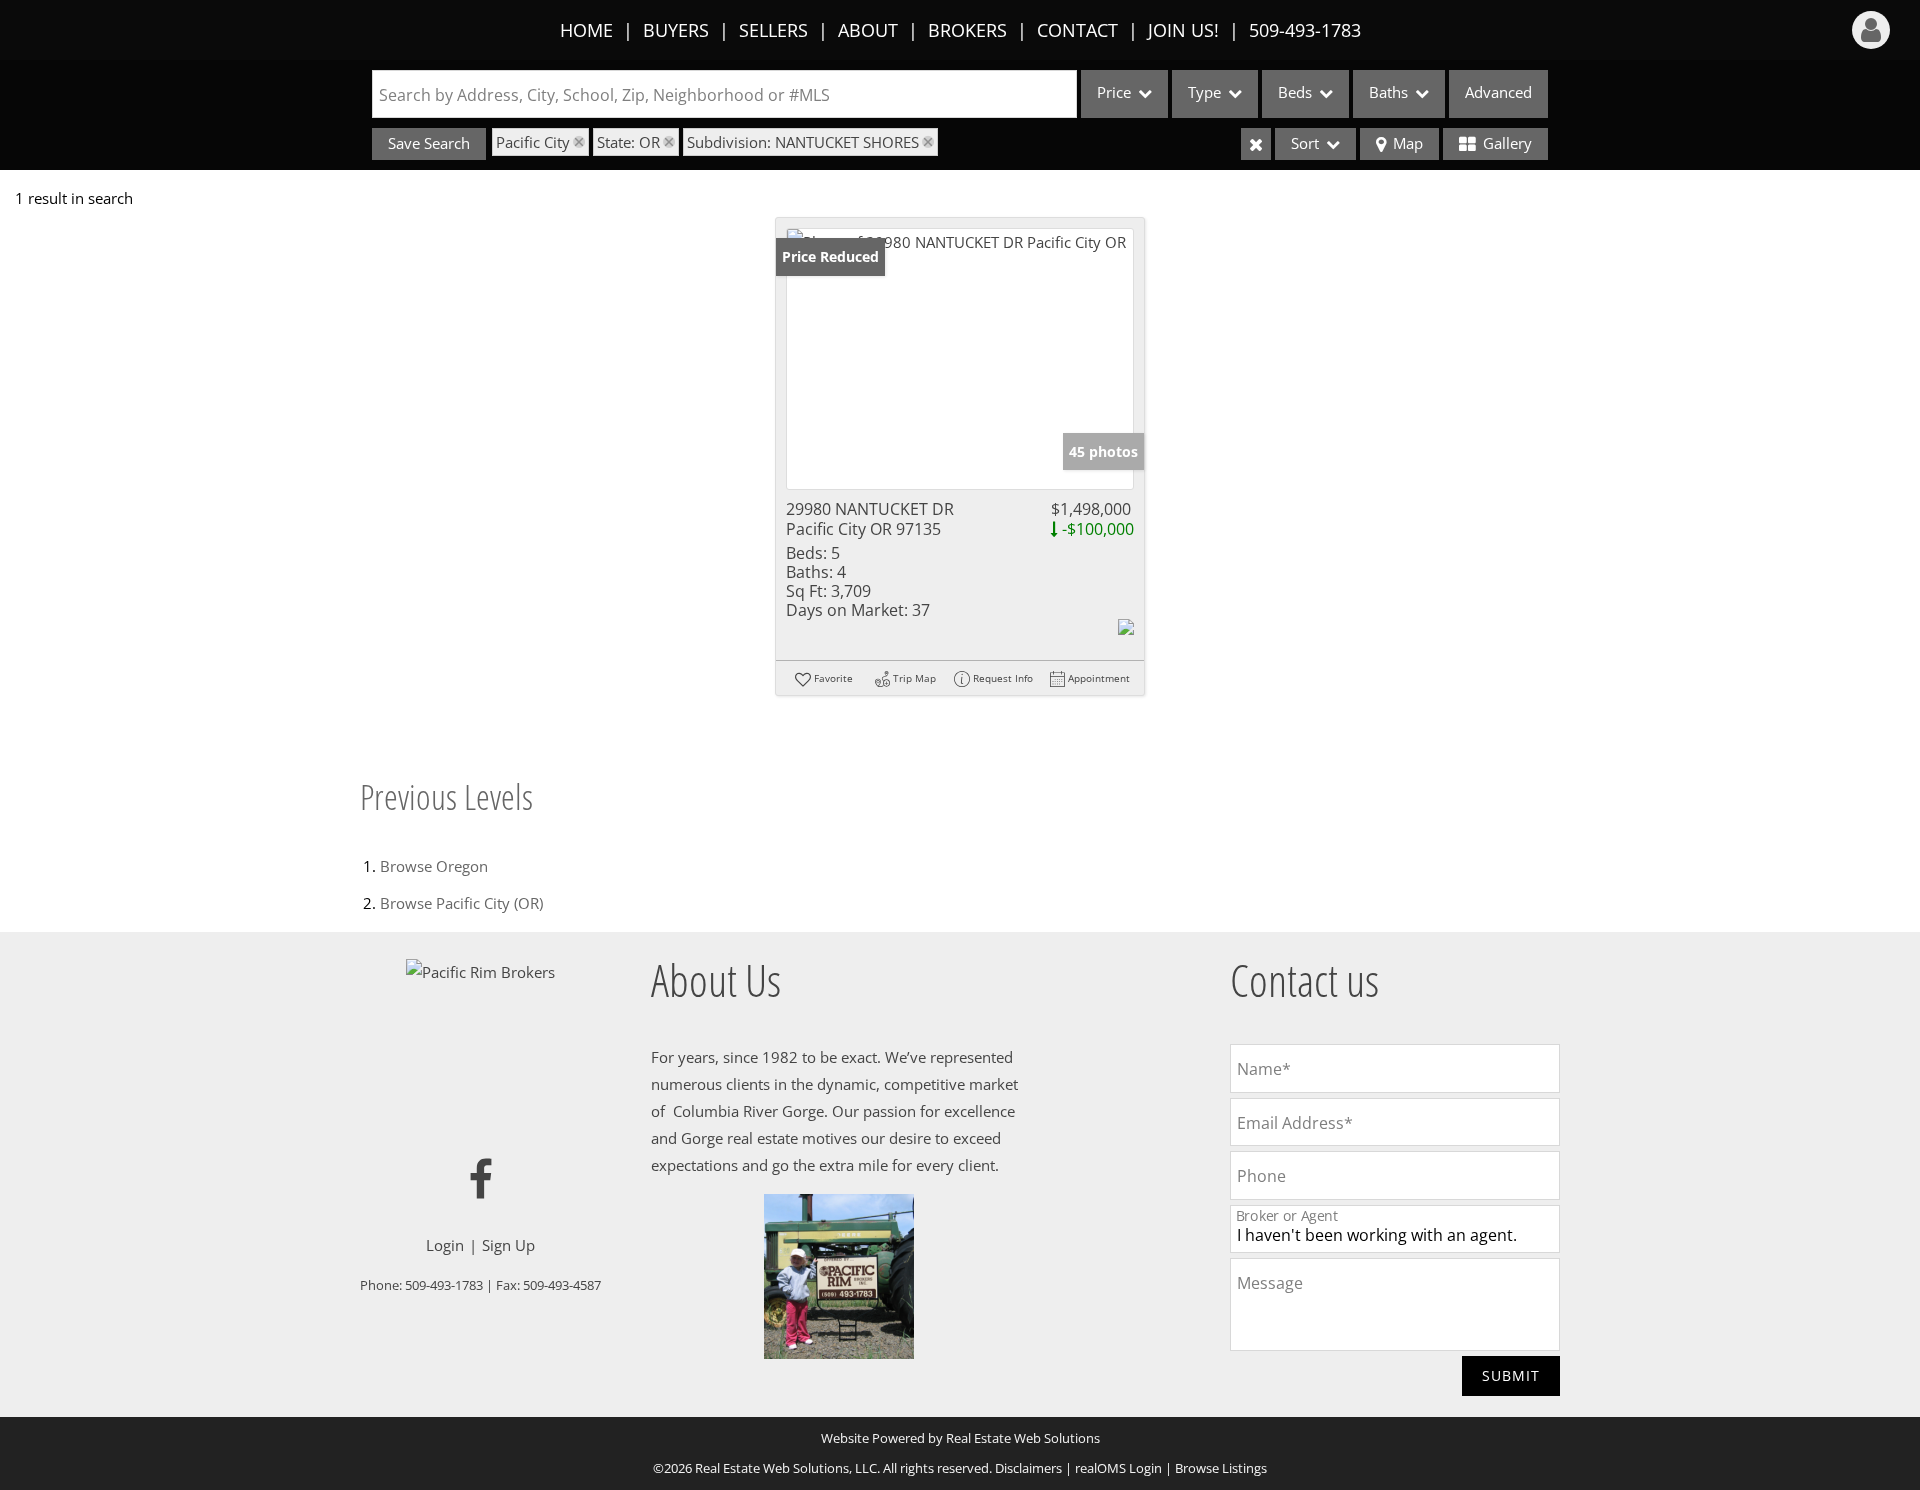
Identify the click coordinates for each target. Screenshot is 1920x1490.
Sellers (773, 30)
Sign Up (508, 1245)
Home (586, 30)
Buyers (676, 30)
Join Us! (1183, 30)
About (868, 30)
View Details (960, 359)
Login (445, 1245)
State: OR (628, 142)
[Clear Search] (1256, 144)
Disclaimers (1028, 1468)
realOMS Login (1118, 1468)
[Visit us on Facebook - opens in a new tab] (481, 1180)
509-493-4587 (562, 1285)
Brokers (967, 30)
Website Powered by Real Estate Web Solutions (960, 1438)
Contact (1077, 30)
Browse (434, 866)
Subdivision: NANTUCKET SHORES (803, 142)
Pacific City (533, 142)
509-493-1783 (1305, 30)
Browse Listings (1221, 1468)
